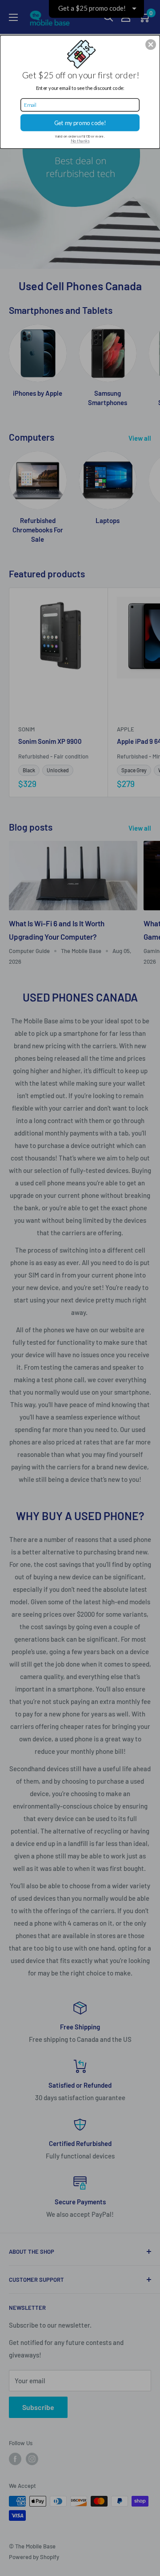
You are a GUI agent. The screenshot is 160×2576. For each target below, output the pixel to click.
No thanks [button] (80, 141)
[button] (151, 45)
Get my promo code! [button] (80, 123)
